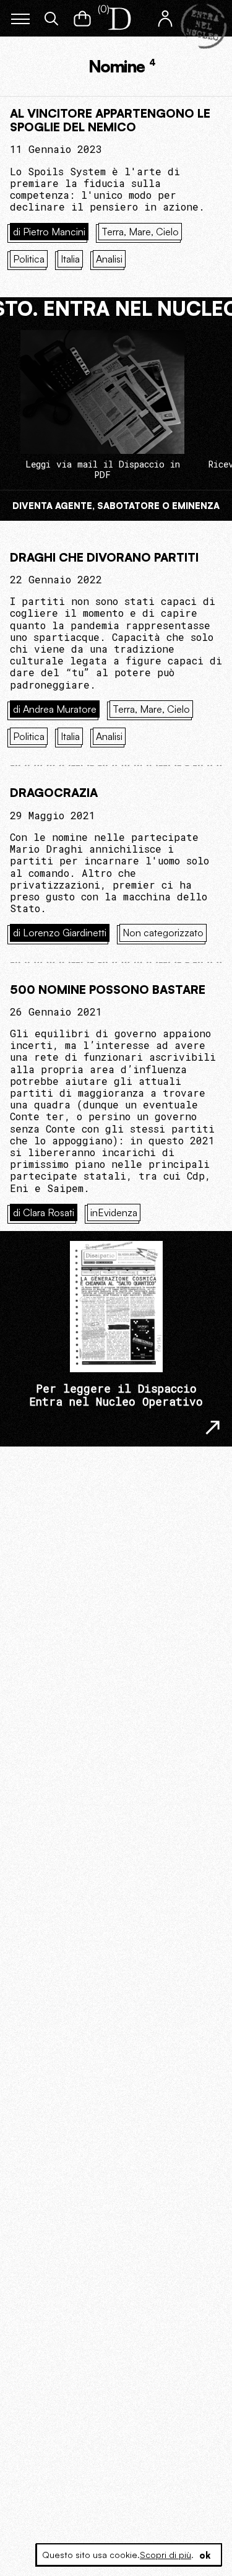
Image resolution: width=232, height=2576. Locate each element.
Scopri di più (165, 2555)
